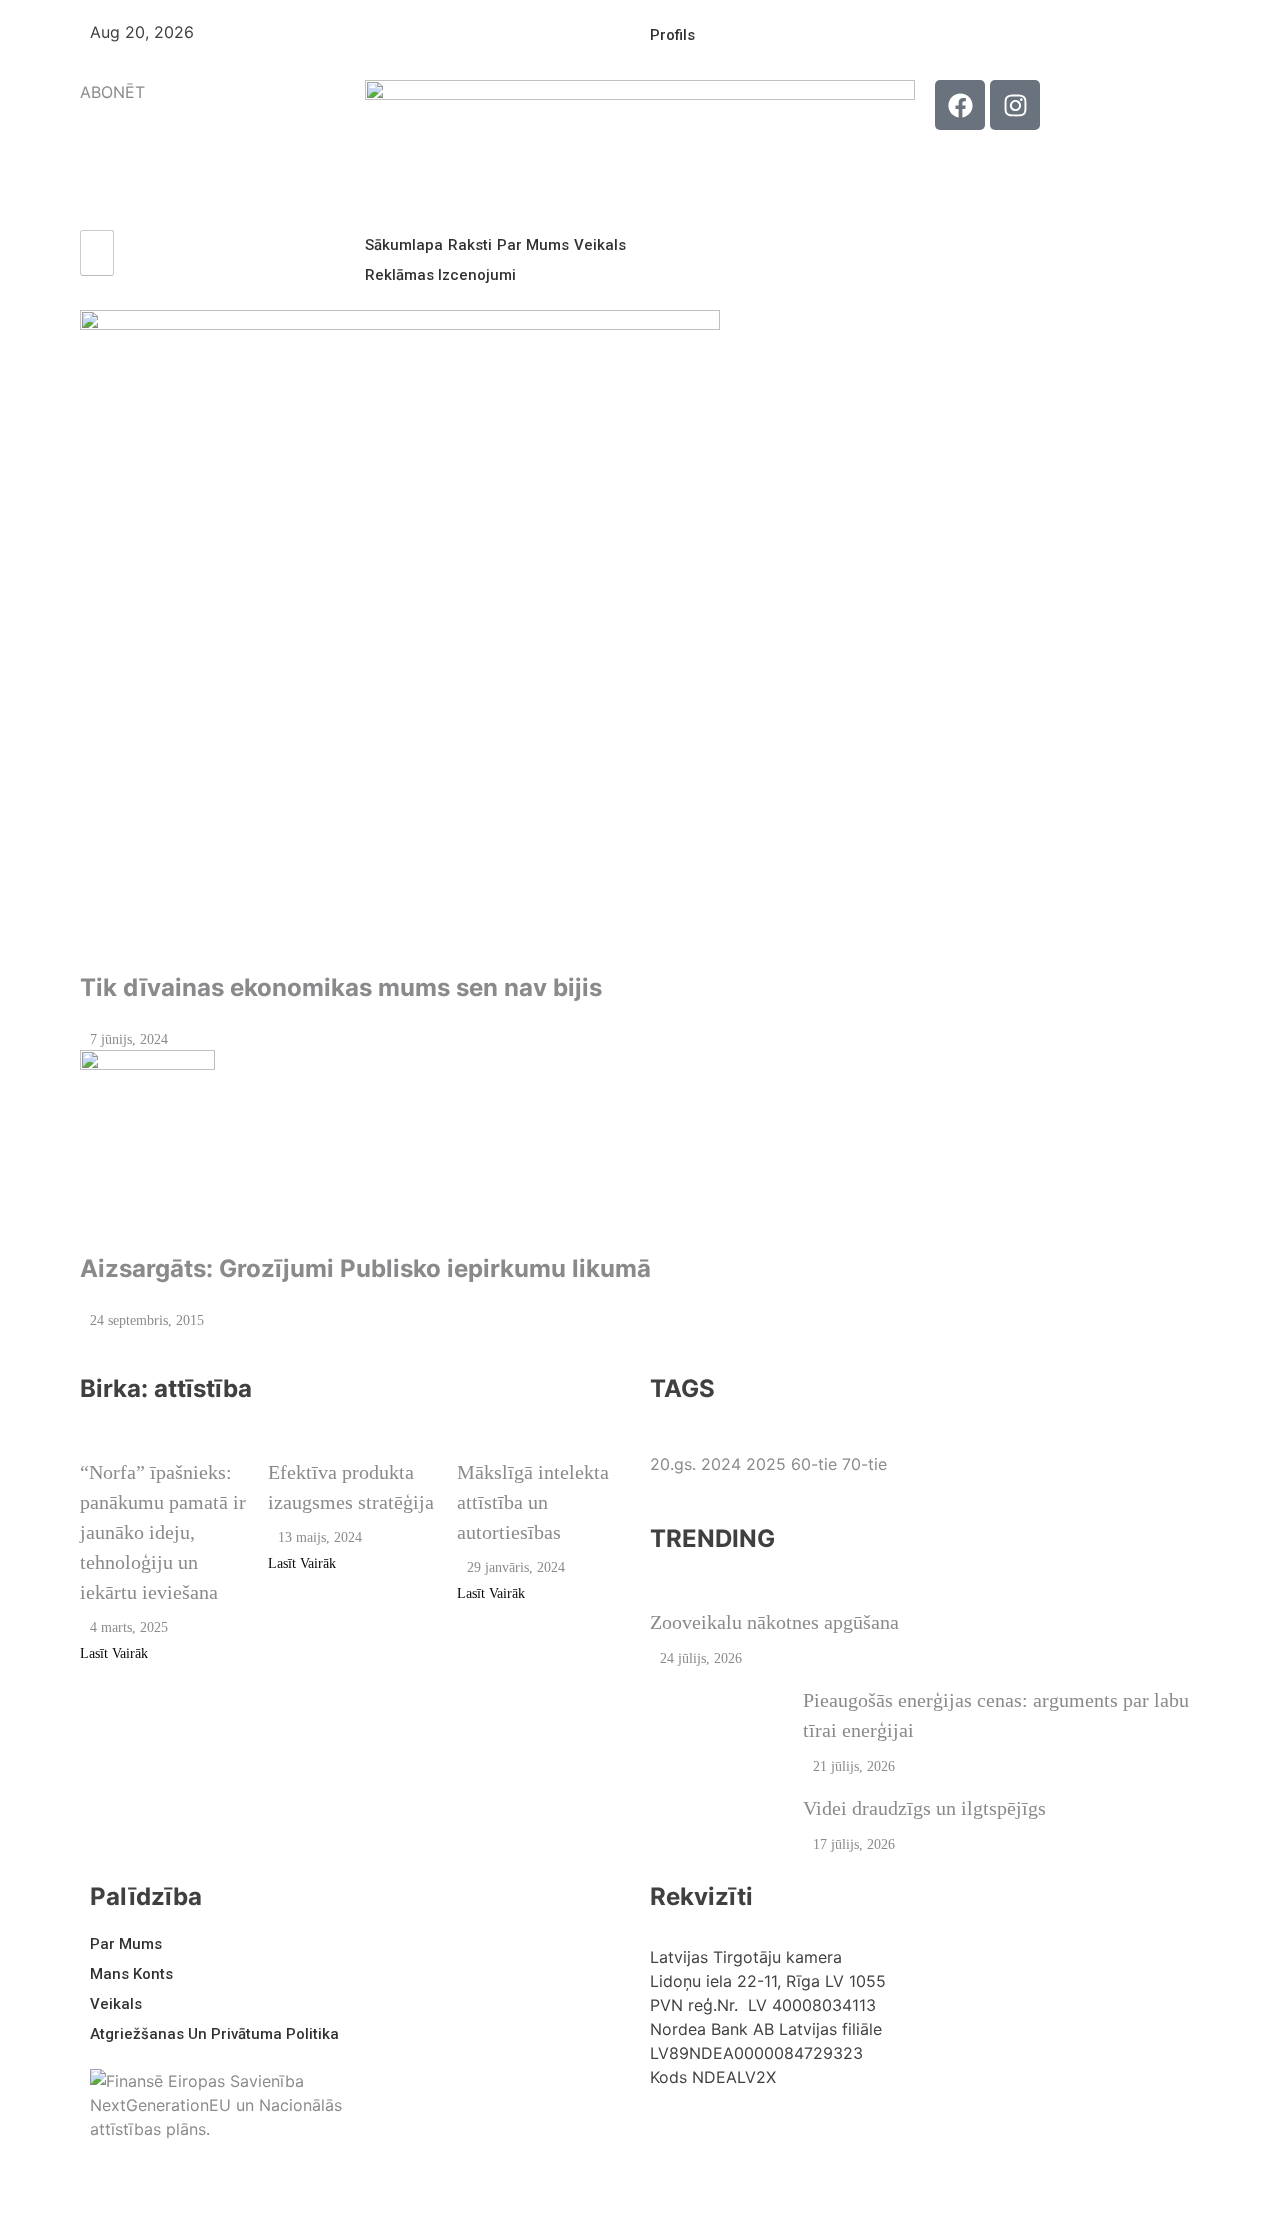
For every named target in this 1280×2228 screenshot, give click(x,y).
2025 (766, 1464)
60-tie (814, 1464)
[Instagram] (1015, 105)
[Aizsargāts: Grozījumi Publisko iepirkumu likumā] (640, 1141)
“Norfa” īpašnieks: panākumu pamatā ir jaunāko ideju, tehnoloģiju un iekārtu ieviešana (163, 1532)
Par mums (533, 245)
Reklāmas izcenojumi (440, 275)
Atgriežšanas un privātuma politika (214, 2034)
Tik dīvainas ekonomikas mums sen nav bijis (341, 987)
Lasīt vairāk (114, 1653)
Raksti (470, 245)
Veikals (600, 245)
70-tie (864, 1464)
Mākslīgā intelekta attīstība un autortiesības (533, 1502)
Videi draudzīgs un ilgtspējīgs (924, 1808)
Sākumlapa (404, 245)
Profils (672, 35)
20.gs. (673, 1464)
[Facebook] (960, 105)
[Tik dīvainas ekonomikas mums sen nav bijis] (640, 630)
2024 (721, 1464)
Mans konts (131, 1974)
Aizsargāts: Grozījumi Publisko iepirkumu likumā (365, 1268)
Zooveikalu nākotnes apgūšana (774, 1622)
